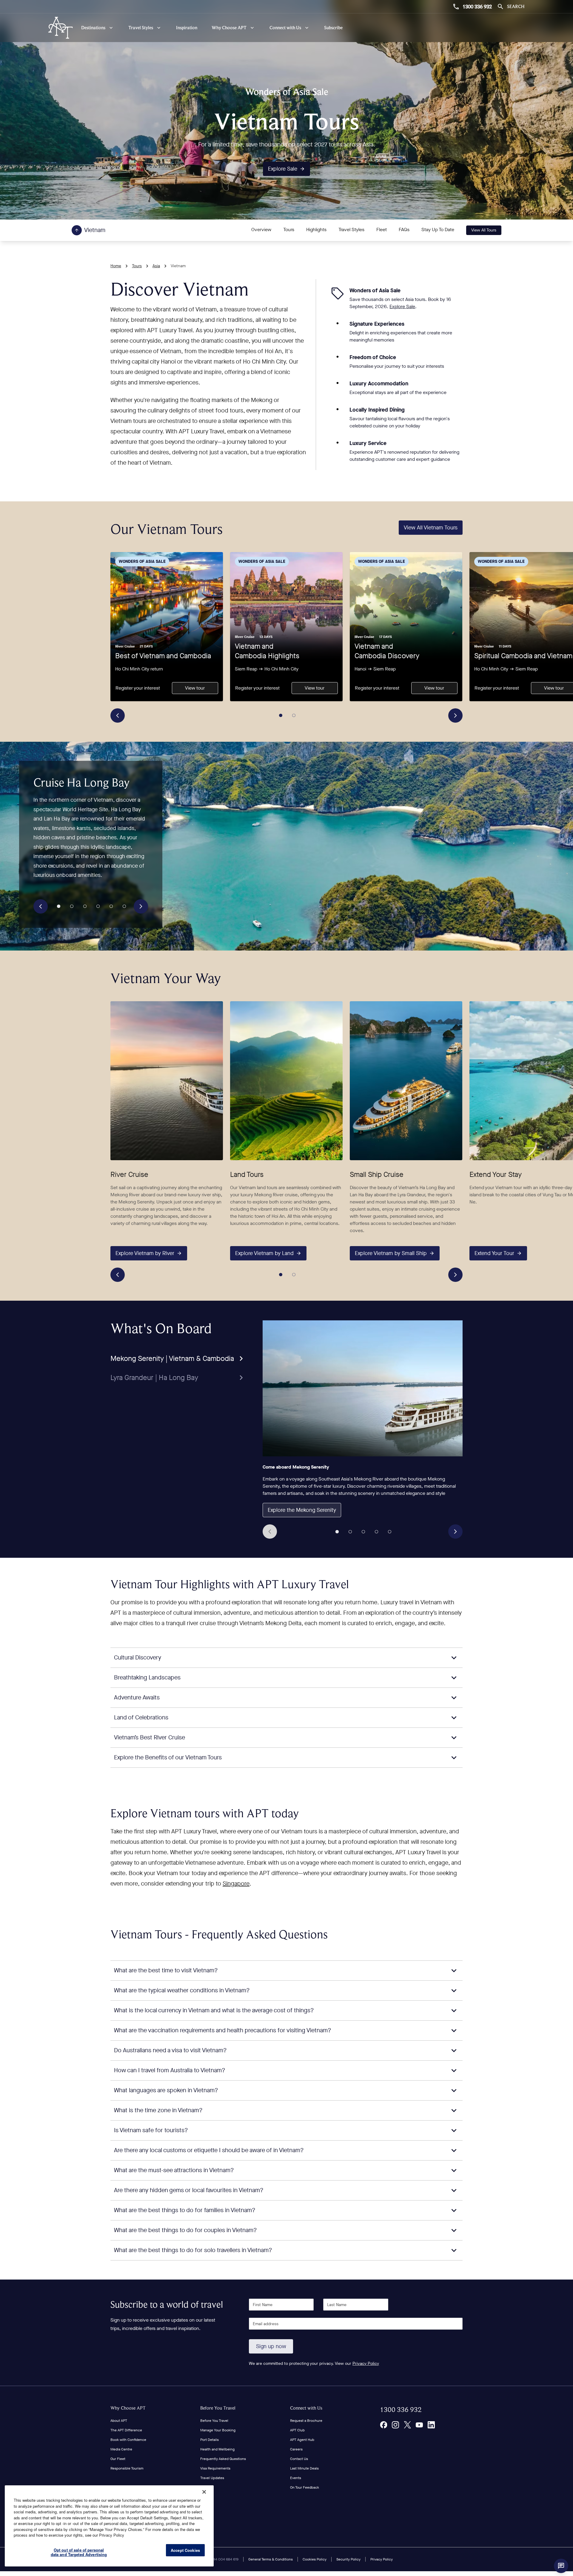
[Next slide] (455, 716)
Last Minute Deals (304, 2468)
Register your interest (138, 688)
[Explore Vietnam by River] (167, 1080)
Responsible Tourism (127, 2468)
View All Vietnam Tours (431, 528)
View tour (195, 688)
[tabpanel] (363, 1430)
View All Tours (484, 230)
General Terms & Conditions (271, 2559)
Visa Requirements (215, 2468)
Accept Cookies (185, 2550)
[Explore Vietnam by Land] (286, 1080)
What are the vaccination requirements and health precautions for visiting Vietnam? (223, 2030)
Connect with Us (306, 2408)
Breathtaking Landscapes (147, 1678)
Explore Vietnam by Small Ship (391, 1253)
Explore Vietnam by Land (264, 1253)
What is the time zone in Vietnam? (158, 2110)
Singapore (236, 1884)
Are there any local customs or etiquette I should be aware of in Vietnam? (209, 2150)
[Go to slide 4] (98, 906)
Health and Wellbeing (217, 2449)
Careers (296, 2449)
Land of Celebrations (141, 1717)
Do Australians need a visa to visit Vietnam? (170, 2050)
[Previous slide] (118, 716)
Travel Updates (212, 2478)
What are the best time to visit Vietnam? (166, 1970)
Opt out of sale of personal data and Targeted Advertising (79, 2552)
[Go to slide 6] (124, 906)
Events (296, 2478)
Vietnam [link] (178, 266)
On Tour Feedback (305, 2487)
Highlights (316, 230)
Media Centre (121, 2449)
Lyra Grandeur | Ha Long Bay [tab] (154, 1378)
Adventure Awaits (137, 1697)
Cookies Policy (315, 2559)
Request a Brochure (306, 2421)
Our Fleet (118, 2459)
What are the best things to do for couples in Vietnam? (185, 2230)
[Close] (204, 2492)
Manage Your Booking (218, 2430)
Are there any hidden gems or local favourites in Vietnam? (189, 2190)
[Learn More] (383, 2425)
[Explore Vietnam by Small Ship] (406, 1080)
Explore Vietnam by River (145, 1253)
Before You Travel (218, 2408)
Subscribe (333, 28)
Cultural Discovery (138, 1658)
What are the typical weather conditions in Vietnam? (182, 1990)
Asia (156, 266)
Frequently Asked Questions (223, 2459)
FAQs (404, 230)
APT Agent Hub (302, 2440)
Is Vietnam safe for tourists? (151, 2130)
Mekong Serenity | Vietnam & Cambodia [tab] (172, 1359)
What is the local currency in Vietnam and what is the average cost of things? (214, 2010)
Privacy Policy (366, 2363)
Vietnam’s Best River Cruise (150, 1737)
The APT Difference (126, 2430)
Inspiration (187, 28)
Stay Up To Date (438, 230)
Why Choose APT (128, 2408)
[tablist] (178, 1353)
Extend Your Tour (494, 1253)
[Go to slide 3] (85, 906)
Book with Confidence (128, 2440)
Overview (261, 230)
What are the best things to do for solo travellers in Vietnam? (193, 2250)
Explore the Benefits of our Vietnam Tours (168, 1757)
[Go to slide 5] (111, 906)
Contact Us (299, 2459)
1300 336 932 (477, 7)
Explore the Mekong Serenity (302, 1510)
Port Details (210, 2440)
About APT (119, 2421)
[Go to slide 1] (281, 716)
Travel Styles (351, 230)
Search (516, 6)
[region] (109, 2526)
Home (116, 266)
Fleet (382, 230)
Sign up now (271, 2346)
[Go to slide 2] (294, 716)
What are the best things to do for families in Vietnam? (185, 2210)
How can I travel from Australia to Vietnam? (170, 2070)
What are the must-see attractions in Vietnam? (174, 2170)
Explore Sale (283, 169)
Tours (289, 230)
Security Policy (348, 2559)
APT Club (297, 2430)
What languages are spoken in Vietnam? (166, 2090)
